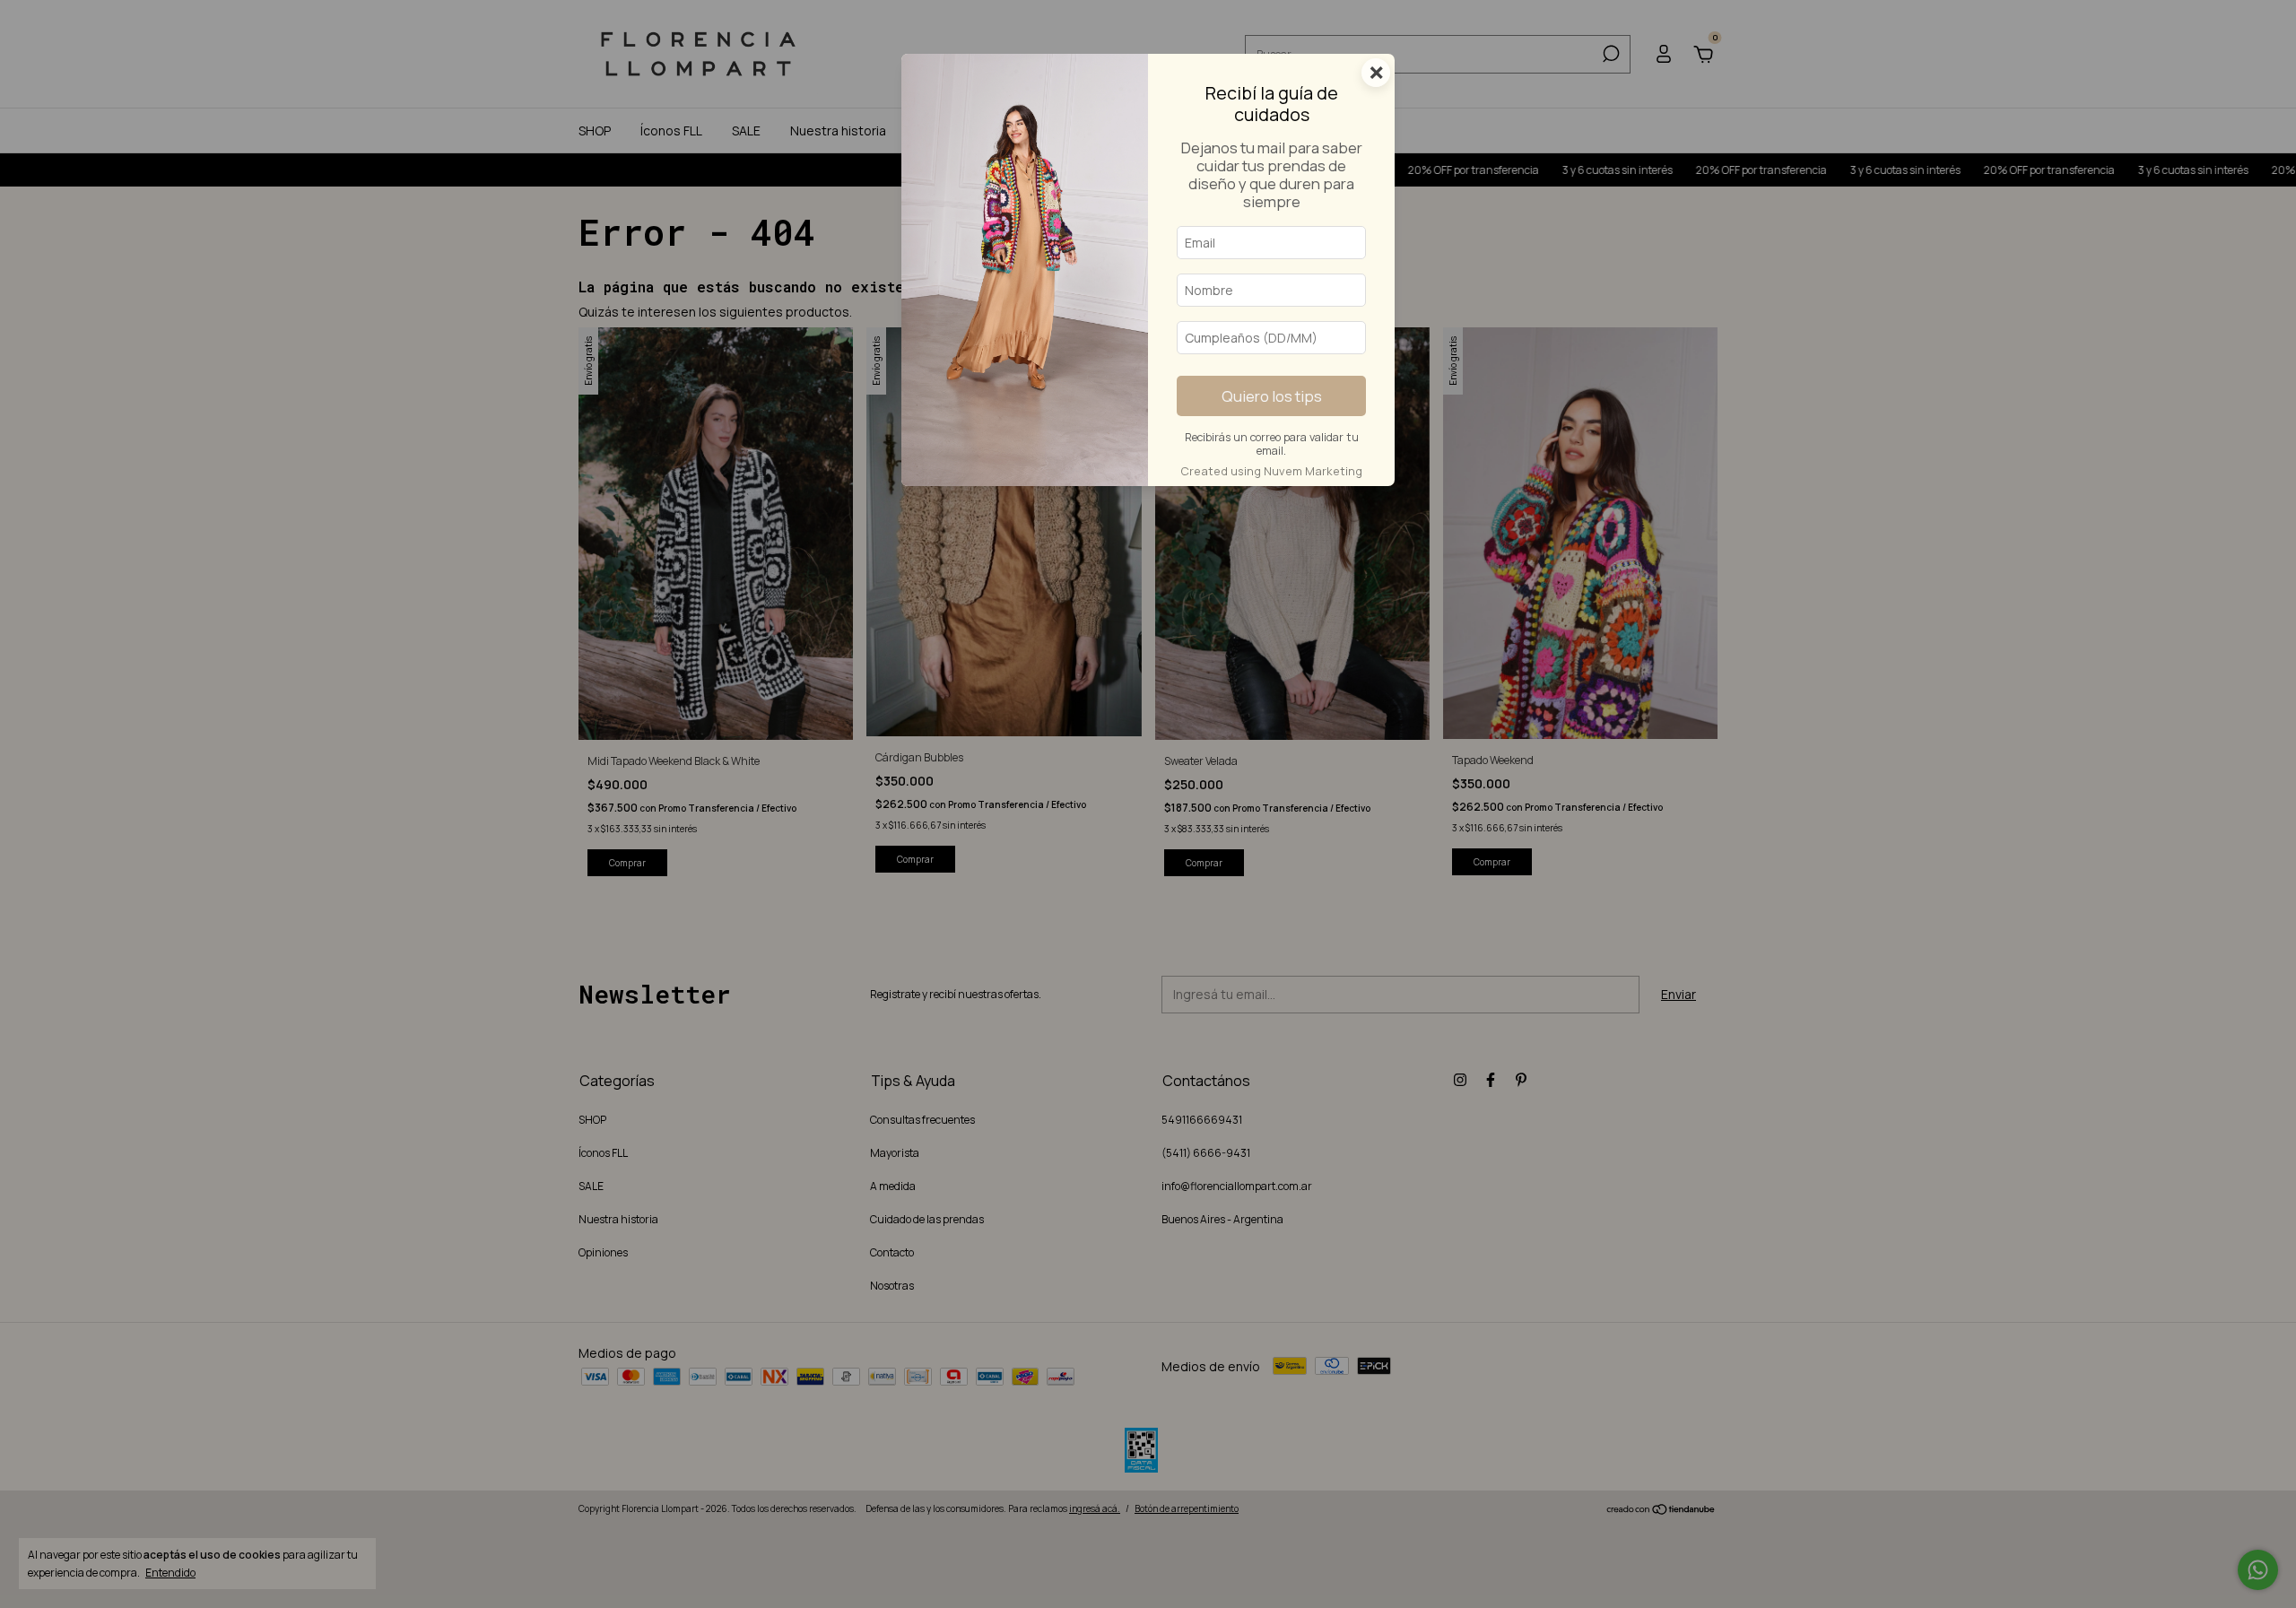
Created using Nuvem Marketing (1271, 471)
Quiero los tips (1272, 396)
